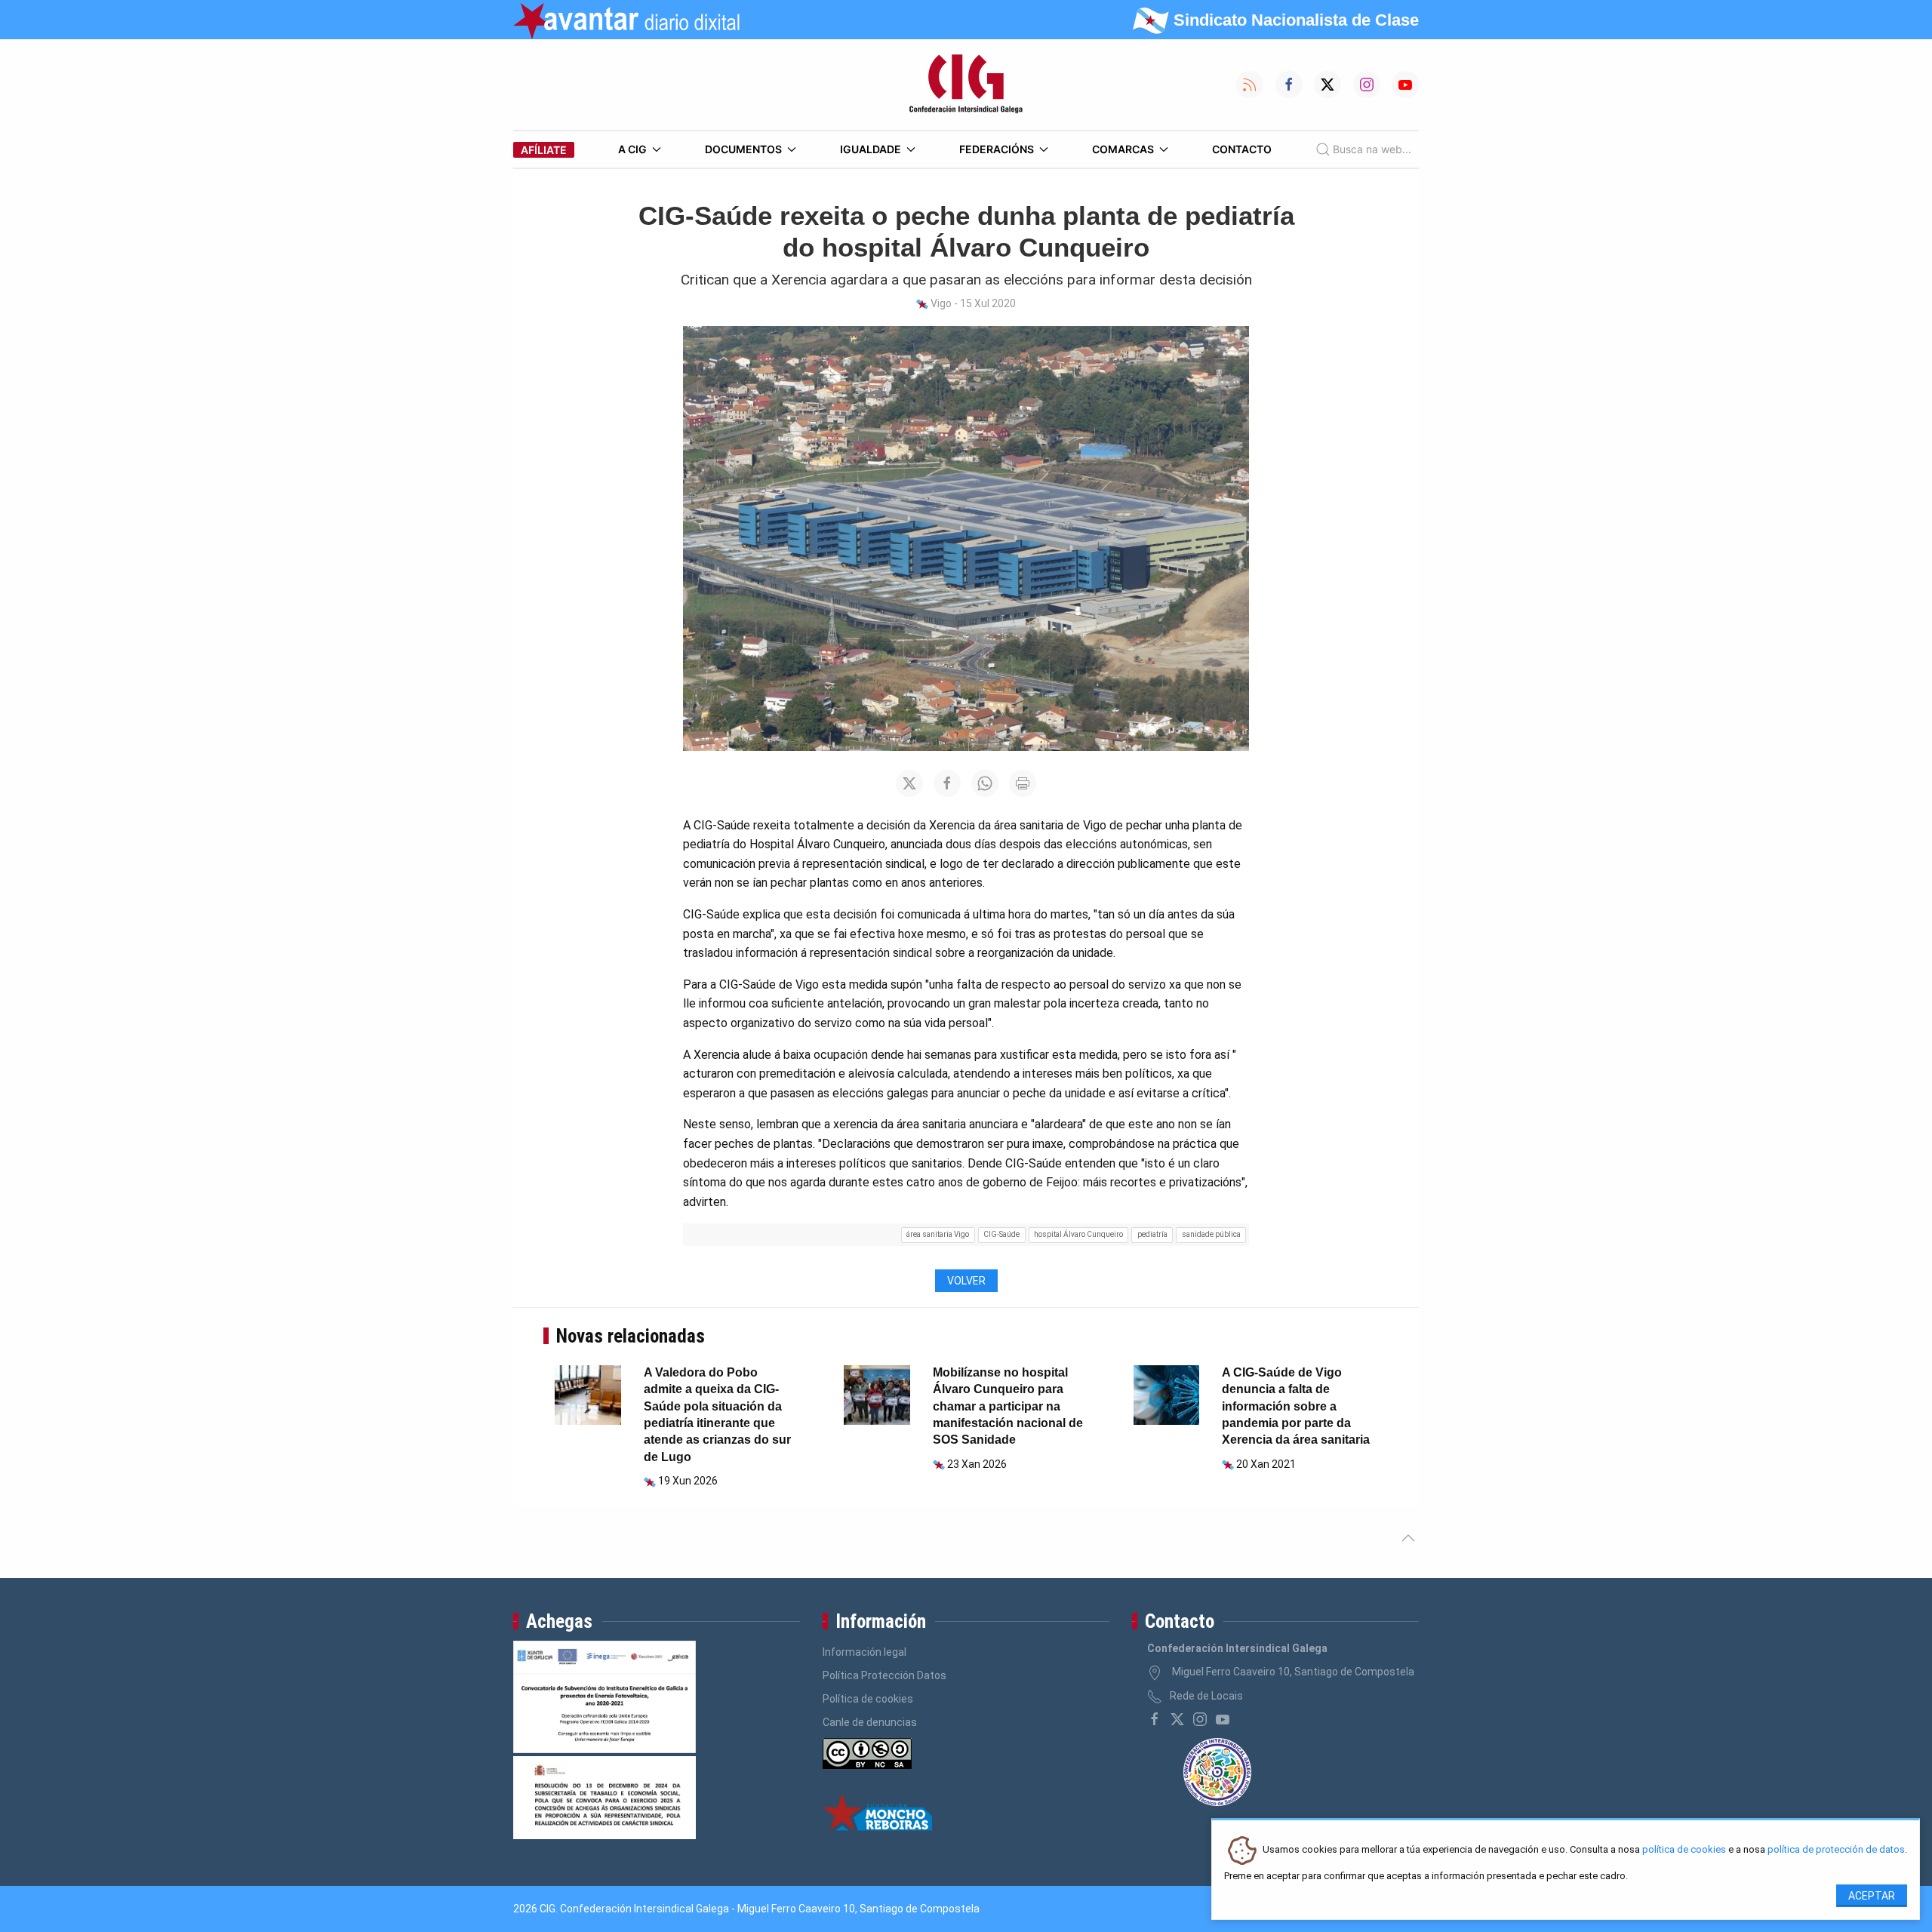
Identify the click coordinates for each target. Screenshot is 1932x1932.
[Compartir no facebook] (947, 783)
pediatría (1152, 1234)
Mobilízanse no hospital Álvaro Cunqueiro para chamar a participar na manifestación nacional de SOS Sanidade (1008, 1406)
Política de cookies (868, 1699)
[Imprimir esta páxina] (1023, 783)
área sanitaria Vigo (938, 1234)
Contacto (1242, 149)
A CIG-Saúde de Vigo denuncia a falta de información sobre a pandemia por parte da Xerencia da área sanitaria (1296, 1406)
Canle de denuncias (870, 1722)
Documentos (743, 149)
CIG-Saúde (1001, 1234)
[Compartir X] (909, 783)
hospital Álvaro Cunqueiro (1078, 1234)
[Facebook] (1155, 1719)
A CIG (632, 149)
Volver (966, 1281)
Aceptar (1872, 1896)
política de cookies (1684, 1850)
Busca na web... (1372, 149)
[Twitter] (1177, 1719)
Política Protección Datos (884, 1675)
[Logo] (966, 85)
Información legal (864, 1652)
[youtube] (1223, 1719)
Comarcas (1123, 149)
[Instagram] (1200, 1719)
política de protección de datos (1836, 1850)
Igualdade (871, 149)
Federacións (997, 149)
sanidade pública (1211, 1234)
